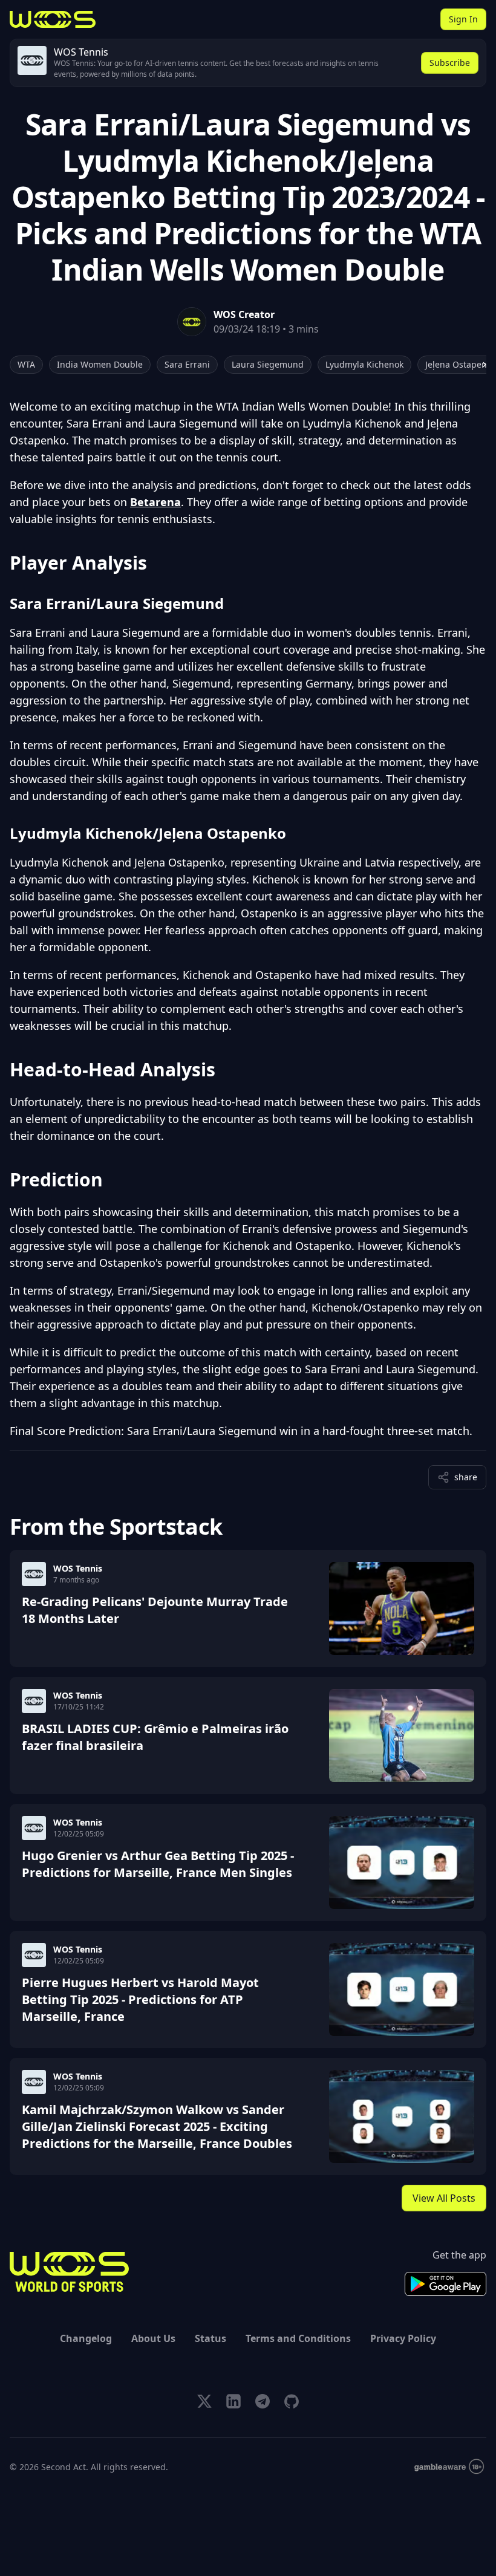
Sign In (463, 19)
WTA (26, 364)
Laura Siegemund (268, 364)
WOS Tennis (78, 1568)
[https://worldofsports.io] (53, 19)
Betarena (155, 502)
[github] (292, 2401)
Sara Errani (187, 364)
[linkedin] (233, 2401)
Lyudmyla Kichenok (364, 364)
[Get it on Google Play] (445, 2284)
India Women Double (100, 364)
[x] (204, 2401)
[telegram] (263, 2401)
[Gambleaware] (449, 2467)
